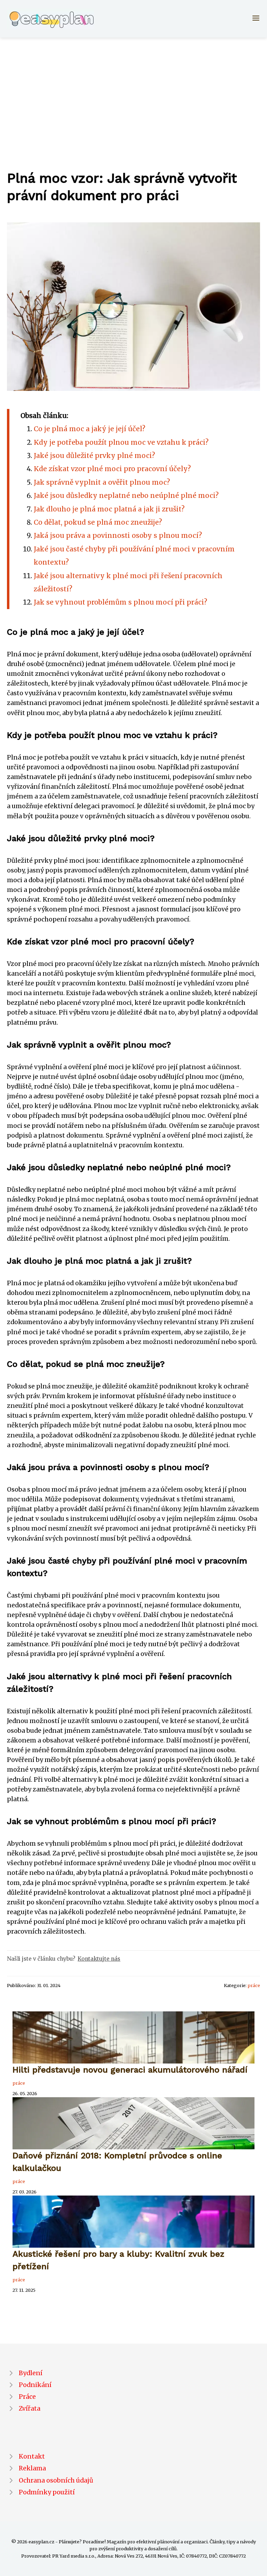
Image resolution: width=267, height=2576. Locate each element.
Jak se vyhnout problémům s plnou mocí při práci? (120, 602)
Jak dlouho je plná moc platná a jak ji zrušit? (109, 509)
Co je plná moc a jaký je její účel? (90, 429)
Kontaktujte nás (99, 1959)
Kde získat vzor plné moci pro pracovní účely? (112, 469)
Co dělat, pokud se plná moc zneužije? (98, 522)
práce (254, 1985)
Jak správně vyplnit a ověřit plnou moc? (102, 482)
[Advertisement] (133, 90)
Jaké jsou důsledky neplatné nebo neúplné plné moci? (126, 495)
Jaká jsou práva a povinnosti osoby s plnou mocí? (118, 535)
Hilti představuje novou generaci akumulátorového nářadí (130, 2070)
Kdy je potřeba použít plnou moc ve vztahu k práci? (121, 442)
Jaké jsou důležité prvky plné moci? (94, 456)
